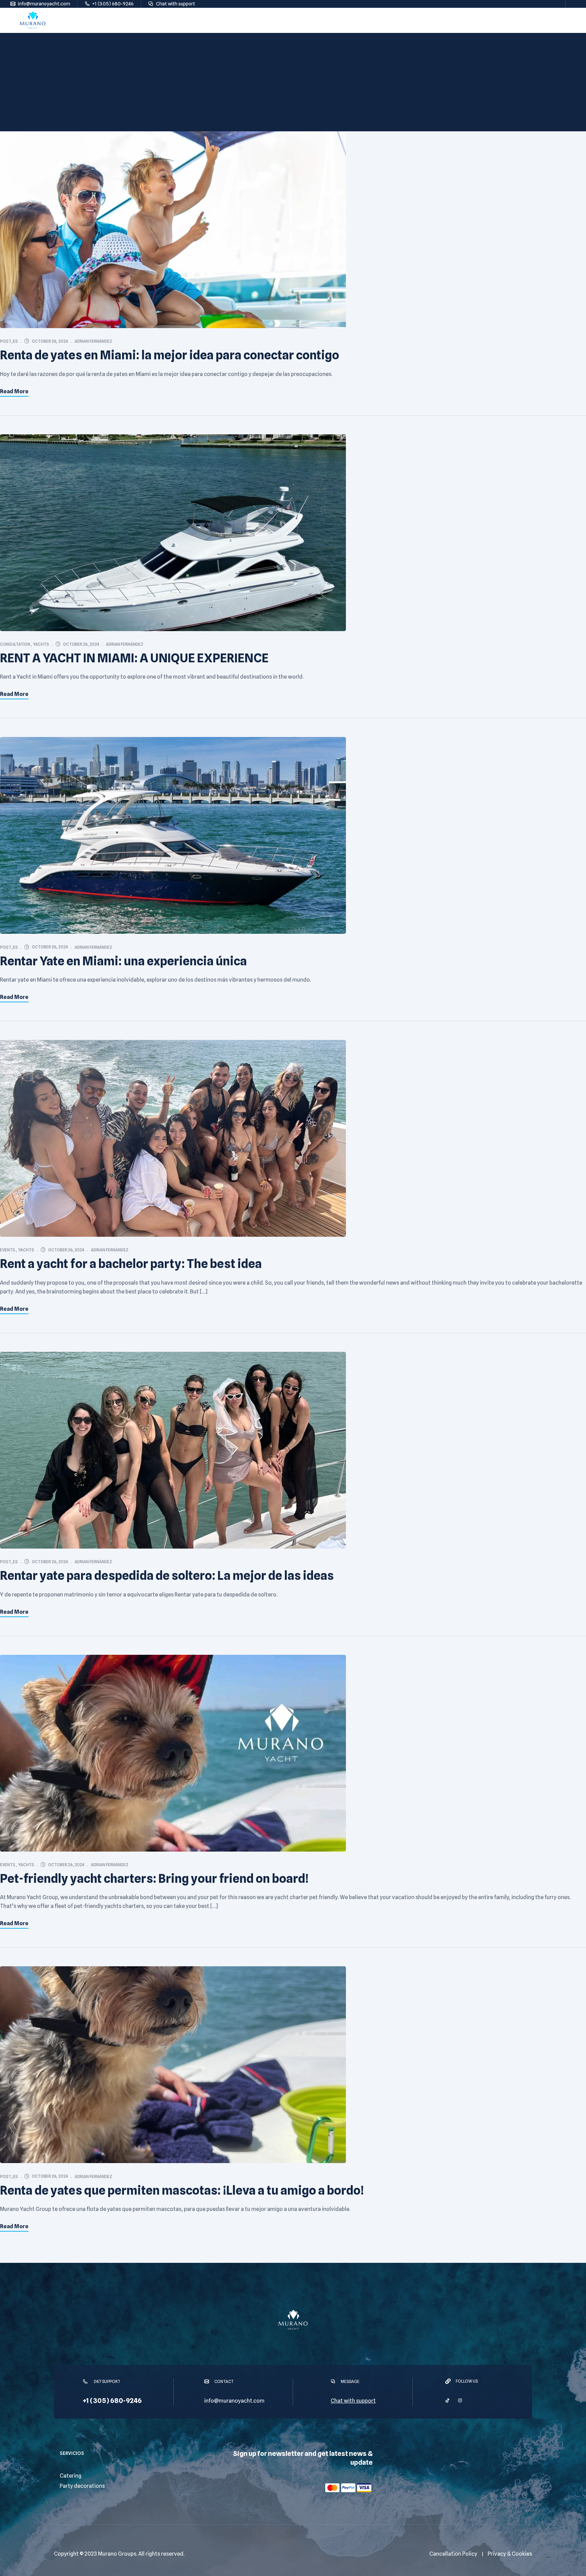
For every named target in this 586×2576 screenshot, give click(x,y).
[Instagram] (460, 2400)
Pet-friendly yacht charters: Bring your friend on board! (154, 1878)
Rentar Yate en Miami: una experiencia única (123, 961)
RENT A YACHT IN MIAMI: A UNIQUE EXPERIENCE (134, 658)
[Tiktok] (447, 2400)
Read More (14, 391)
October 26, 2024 (50, 341)
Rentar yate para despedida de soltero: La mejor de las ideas (167, 1575)
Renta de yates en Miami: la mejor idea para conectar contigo (170, 355)
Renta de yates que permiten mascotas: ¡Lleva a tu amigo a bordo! (182, 2190)
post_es (9, 341)
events (8, 1250)
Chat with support (353, 2401)
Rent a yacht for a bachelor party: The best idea (131, 1264)
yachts (41, 644)
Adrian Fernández (93, 341)
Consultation (15, 644)
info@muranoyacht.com (234, 2401)
